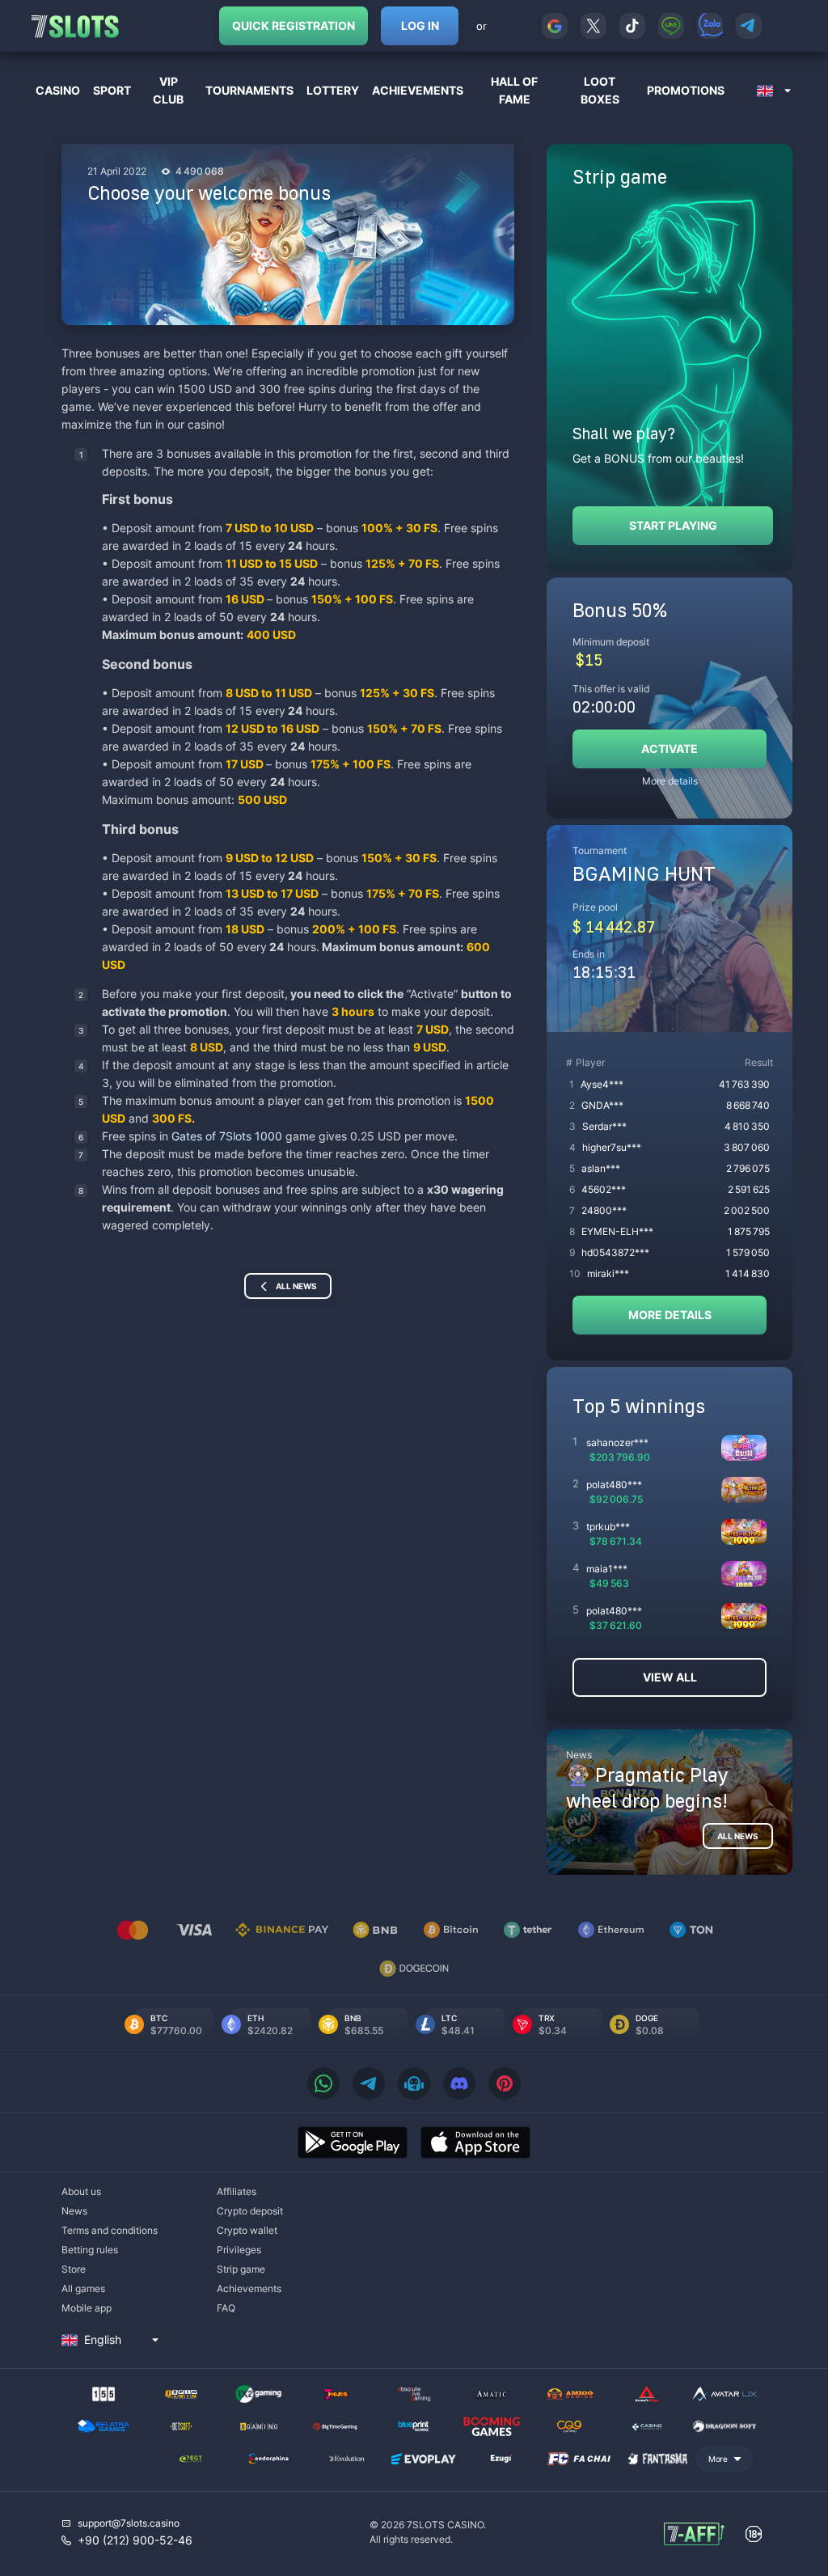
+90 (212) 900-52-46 (135, 2540)
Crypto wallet (247, 2230)
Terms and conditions (110, 2230)
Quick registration (294, 25)
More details (670, 781)
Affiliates (237, 2191)
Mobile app (87, 2308)
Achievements (249, 2288)
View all (670, 1677)
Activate (670, 749)
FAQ (226, 2308)
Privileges (239, 2250)
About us (81, 2191)
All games (83, 2288)
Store (74, 2269)
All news (296, 1286)
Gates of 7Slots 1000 (228, 1136)
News (74, 2211)
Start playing (673, 525)
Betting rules (90, 2250)
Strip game (241, 2269)
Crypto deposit (250, 2211)
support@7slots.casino (129, 2523)
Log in (420, 25)
